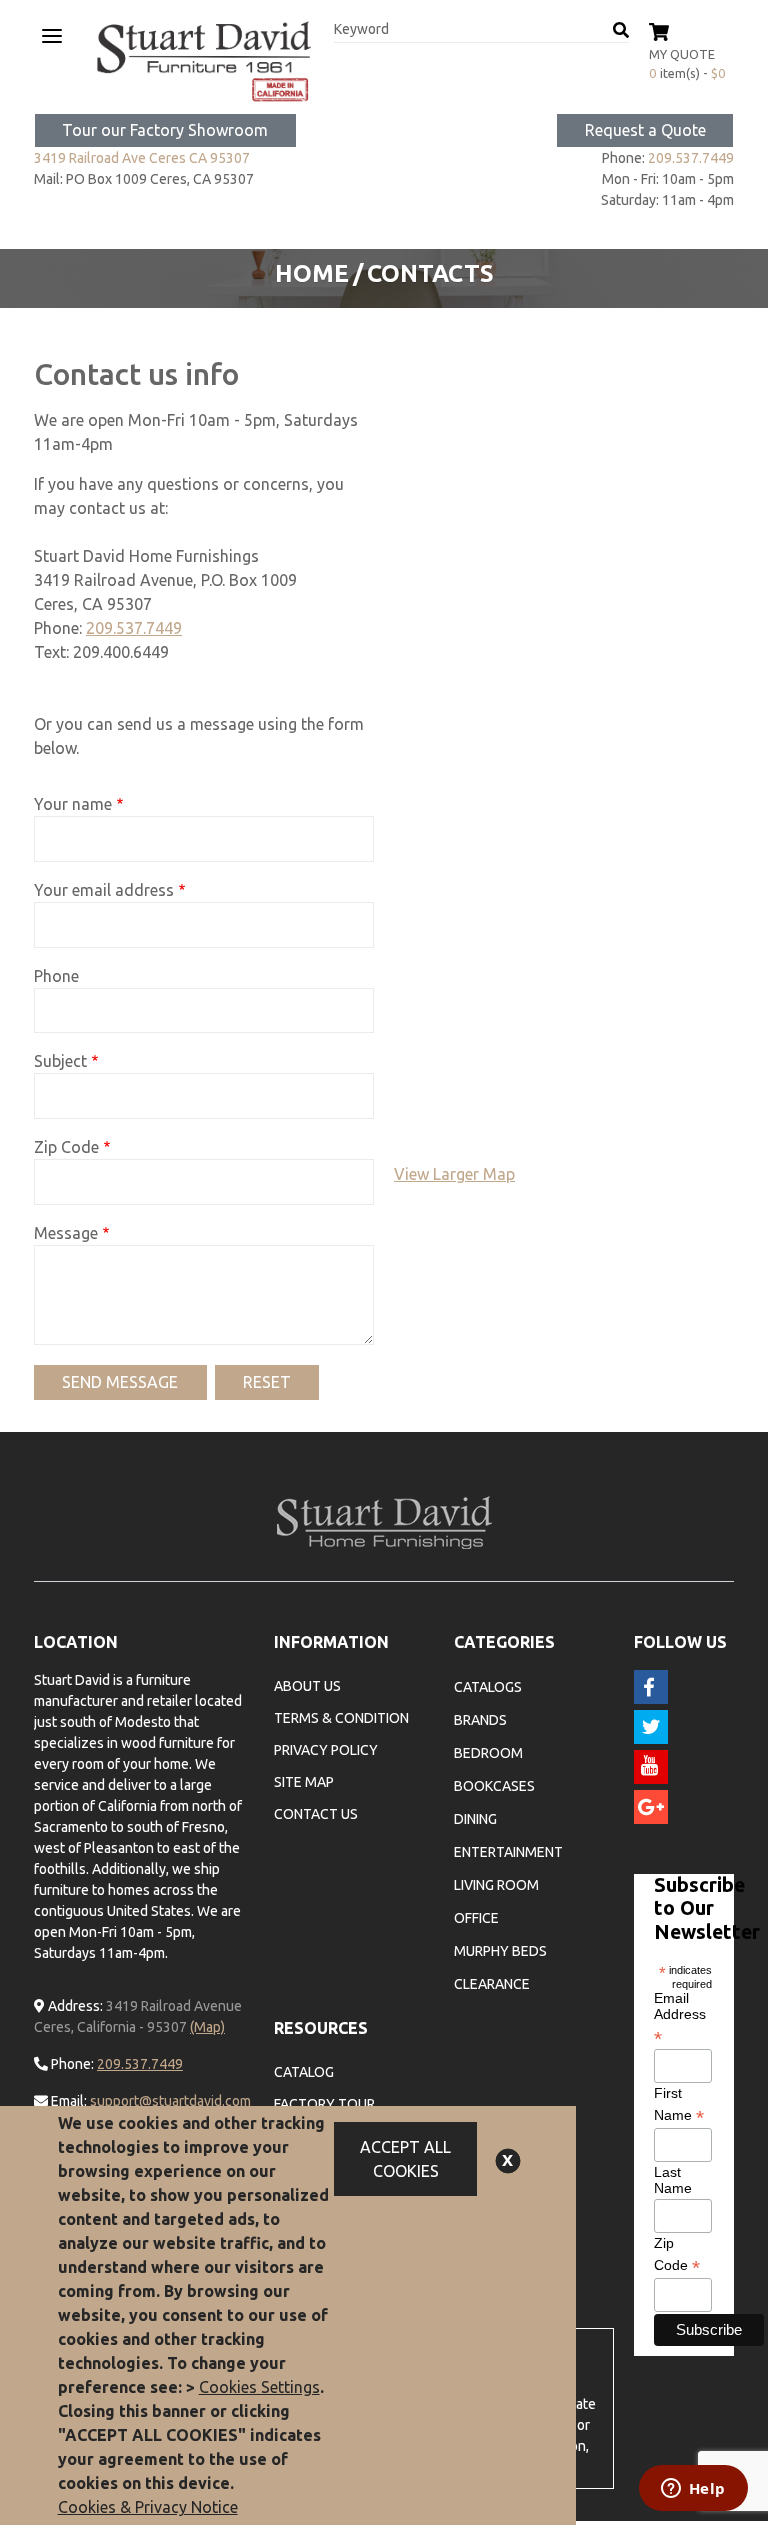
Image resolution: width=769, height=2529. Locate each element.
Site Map (304, 1782)
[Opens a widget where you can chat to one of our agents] (693, 2490)
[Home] (204, 61)
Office (476, 1918)
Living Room (496, 1885)
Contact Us (316, 1814)
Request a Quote (645, 130)
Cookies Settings (259, 2387)
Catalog (304, 2072)
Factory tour (324, 2104)
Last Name (673, 2180)
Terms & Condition (341, 1718)
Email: (67, 2101)
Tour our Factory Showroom (165, 130)
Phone (56, 976)
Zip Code (66, 1147)
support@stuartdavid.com (170, 2101)
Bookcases (494, 1786)
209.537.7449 (691, 158)
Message (66, 1233)
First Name (679, 2105)
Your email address (104, 890)
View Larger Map (454, 1174)
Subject (60, 1061)
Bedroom (488, 1753)
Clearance (492, 1984)
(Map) (207, 2027)
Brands (480, 1720)
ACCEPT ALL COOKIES (405, 2159)
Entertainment (508, 1852)
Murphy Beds (500, 1951)
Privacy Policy (326, 1750)
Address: (74, 2006)
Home (312, 273)
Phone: (71, 2064)
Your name (73, 804)
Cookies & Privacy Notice (148, 2507)
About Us (307, 1686)
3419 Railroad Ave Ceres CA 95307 (142, 158)
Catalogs (488, 1687)
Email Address (680, 2018)
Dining (475, 1819)
